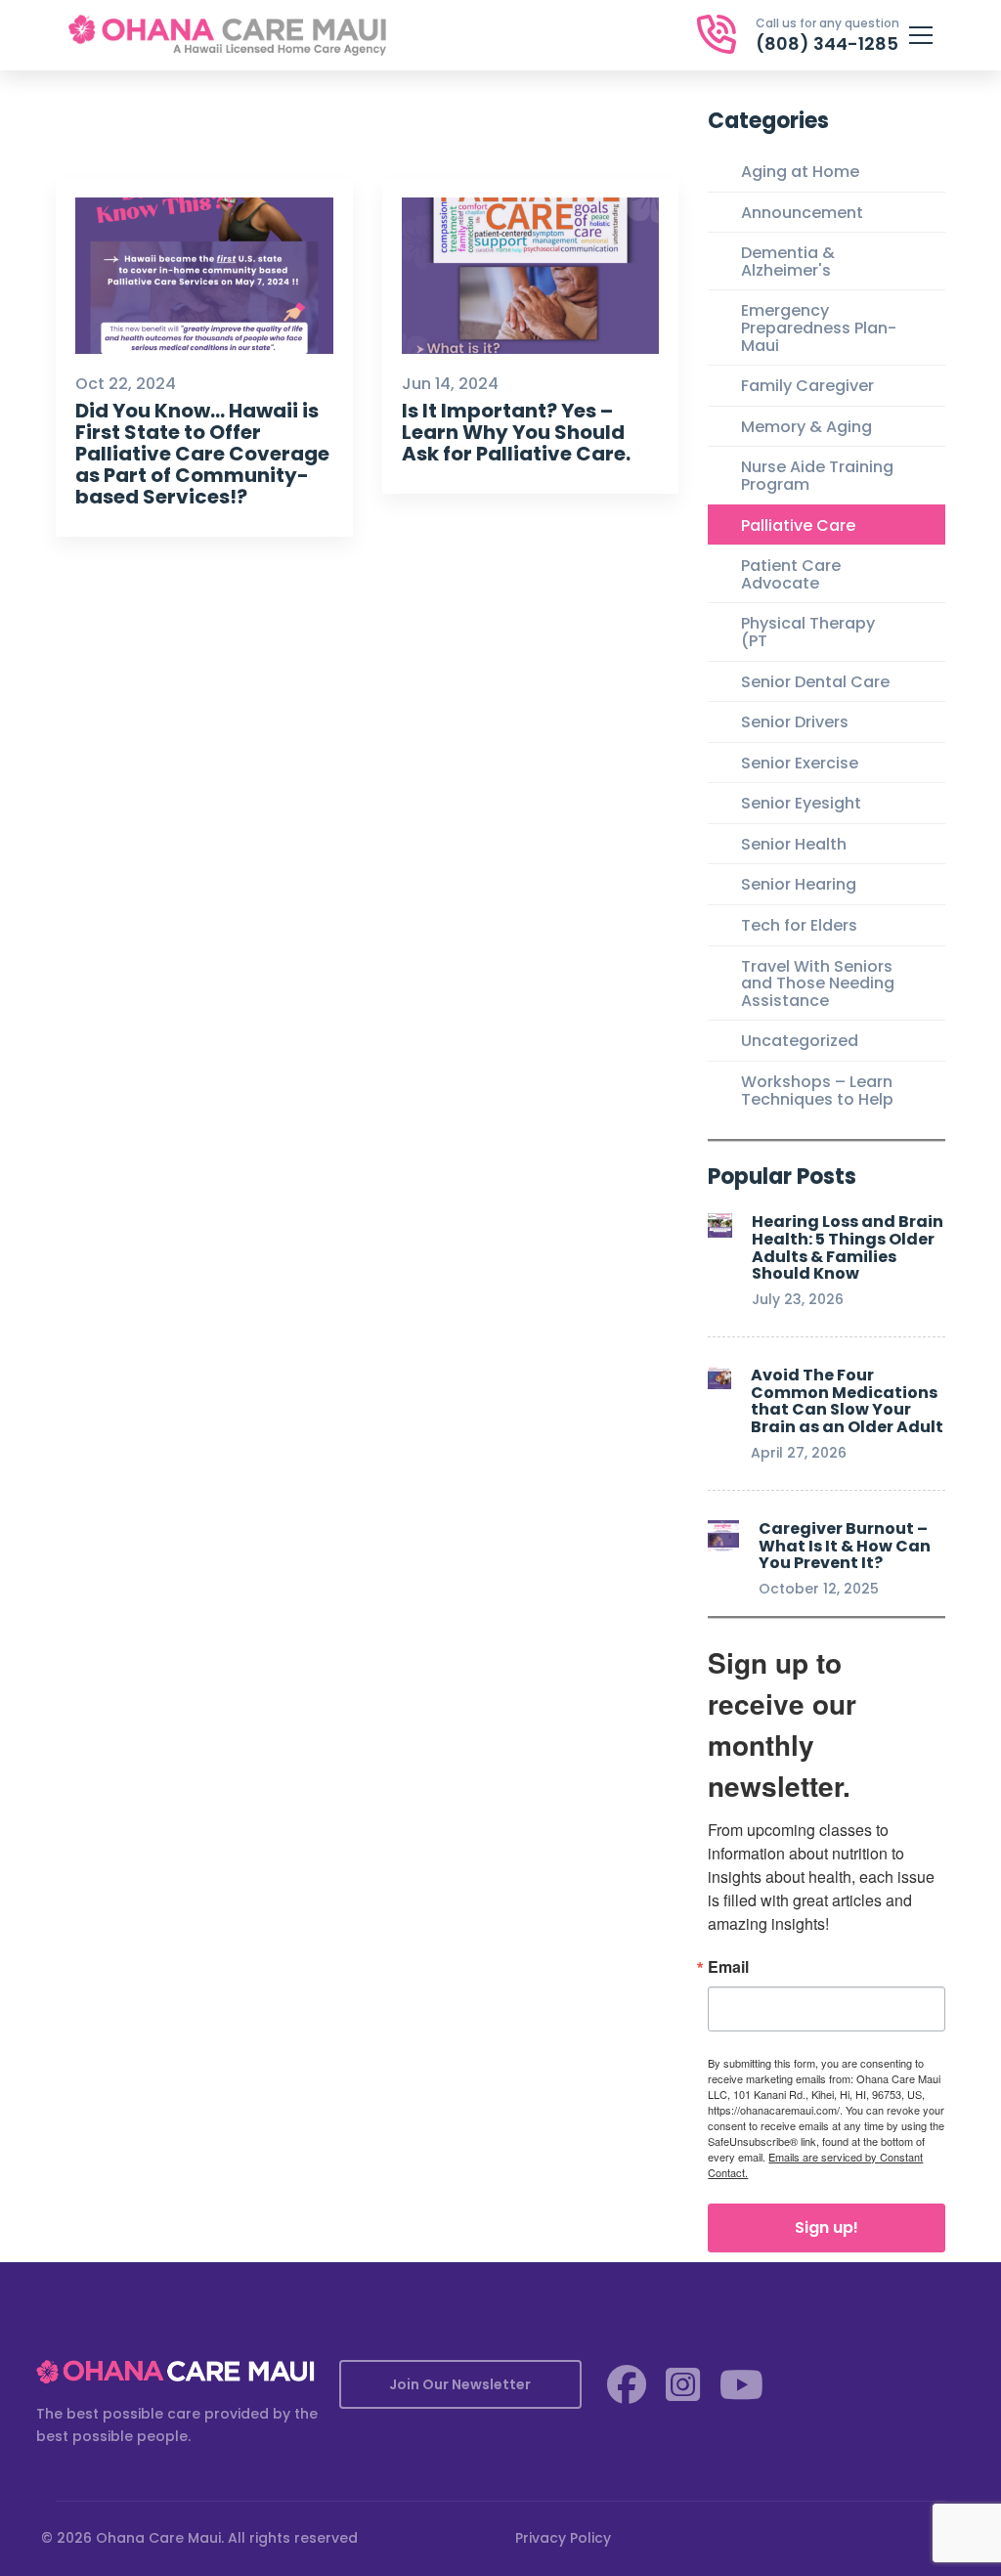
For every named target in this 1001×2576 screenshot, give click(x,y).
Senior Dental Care (815, 682)
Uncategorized (800, 1041)
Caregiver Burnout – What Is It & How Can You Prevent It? (845, 1546)
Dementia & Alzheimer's (788, 262)
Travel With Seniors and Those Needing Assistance (818, 983)
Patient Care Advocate (791, 574)
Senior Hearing (799, 884)
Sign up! (827, 2227)
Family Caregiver (807, 386)
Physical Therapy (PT (808, 632)
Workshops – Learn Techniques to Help (817, 1091)
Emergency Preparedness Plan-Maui (819, 327)
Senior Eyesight (801, 803)
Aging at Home (800, 172)
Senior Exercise (800, 763)
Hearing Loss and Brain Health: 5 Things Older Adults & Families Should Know (848, 1247)
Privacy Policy (563, 2538)
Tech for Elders (799, 925)
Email (728, 1967)
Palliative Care (798, 525)
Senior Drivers (795, 722)
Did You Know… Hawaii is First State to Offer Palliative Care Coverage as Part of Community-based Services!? (202, 454)
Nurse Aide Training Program (817, 476)
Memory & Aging (806, 427)
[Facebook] (627, 2384)
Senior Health (794, 844)
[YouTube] (741, 2384)
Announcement (802, 213)
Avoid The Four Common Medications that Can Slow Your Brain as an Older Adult (847, 1401)
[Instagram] (683, 2384)
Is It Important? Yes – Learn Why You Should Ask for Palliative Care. (516, 432)
